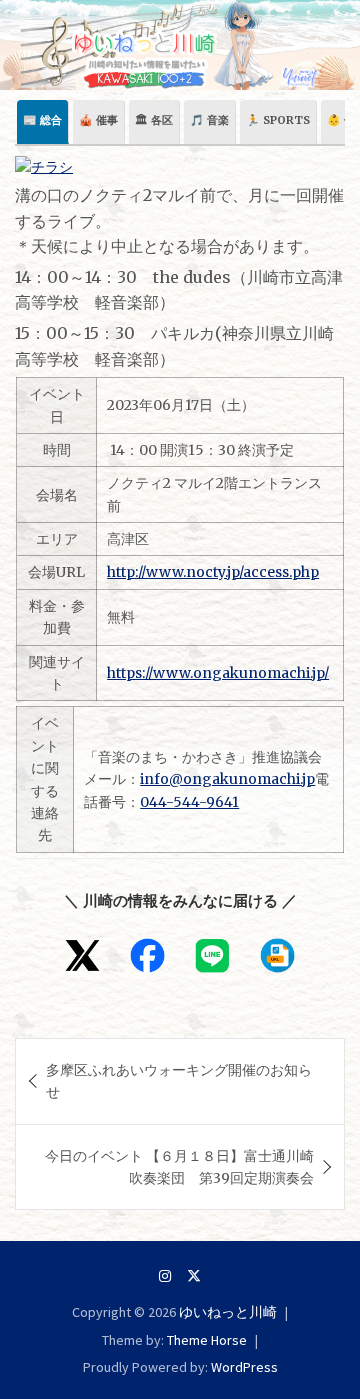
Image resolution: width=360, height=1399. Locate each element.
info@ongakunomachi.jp (227, 779)
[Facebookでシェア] (147, 955)
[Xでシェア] (82, 955)
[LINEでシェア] (212, 955)
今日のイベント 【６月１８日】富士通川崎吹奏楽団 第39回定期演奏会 (179, 1167)
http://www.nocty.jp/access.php (213, 572)
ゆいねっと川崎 (228, 1312)
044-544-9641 (189, 802)
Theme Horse (207, 1340)
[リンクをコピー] (277, 955)
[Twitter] (194, 1276)
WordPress (244, 1367)
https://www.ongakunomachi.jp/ (218, 673)
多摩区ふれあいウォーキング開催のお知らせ (179, 1081)
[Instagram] (165, 1276)
